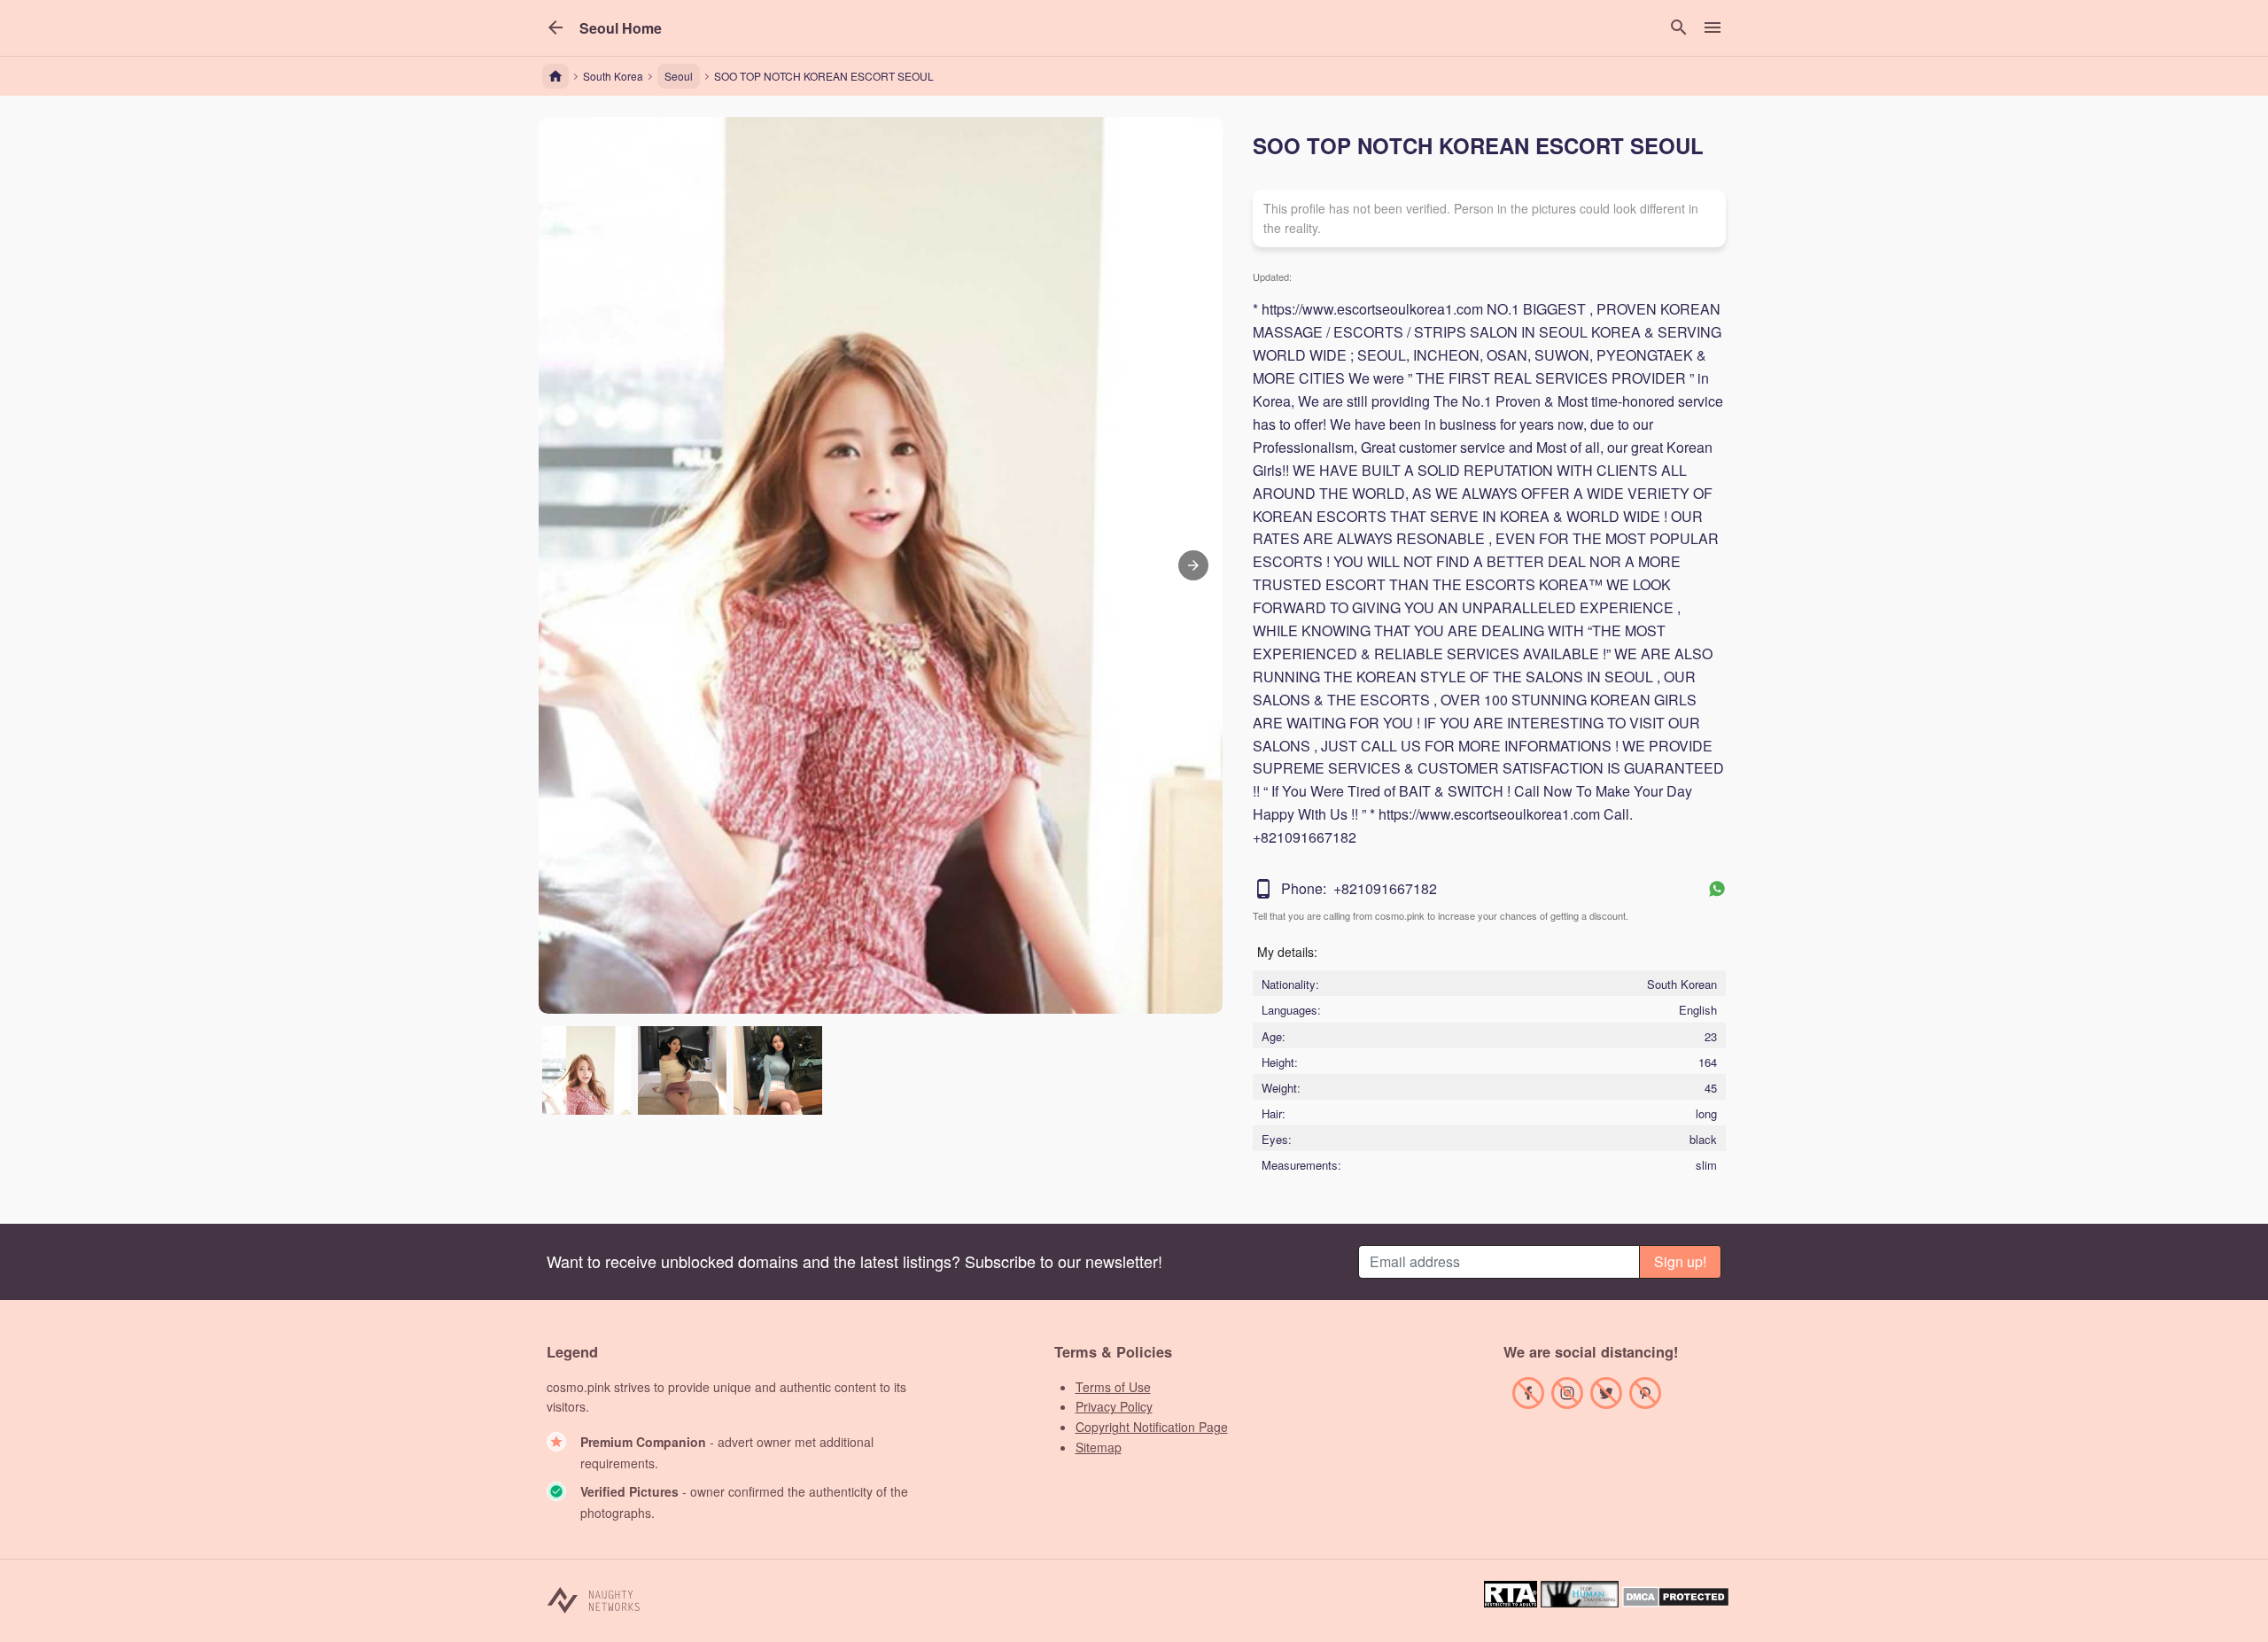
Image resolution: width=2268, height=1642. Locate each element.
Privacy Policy (1114, 1406)
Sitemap (1099, 1447)
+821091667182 (1385, 888)
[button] (621, 28)
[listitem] (586, 1070)
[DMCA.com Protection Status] (1676, 1602)
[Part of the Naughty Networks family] (594, 1599)
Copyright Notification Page (1152, 1427)
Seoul (679, 76)
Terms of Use (1113, 1387)
